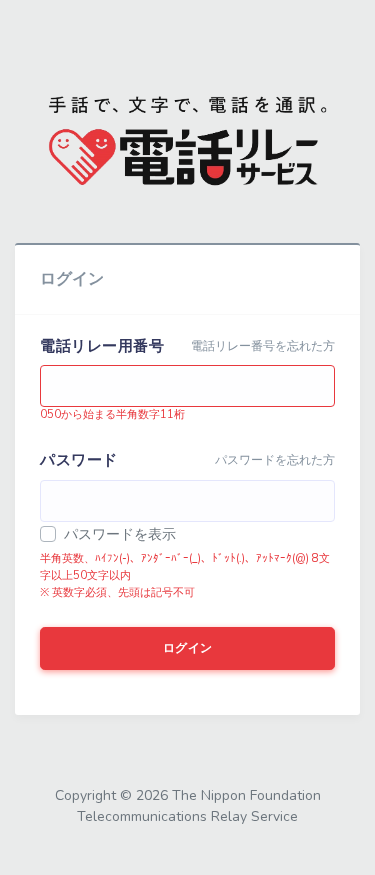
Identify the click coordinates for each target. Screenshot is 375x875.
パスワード (79, 460)
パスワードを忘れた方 (275, 460)
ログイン (188, 648)
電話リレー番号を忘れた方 (263, 346)
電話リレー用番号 (102, 346)
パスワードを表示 (120, 534)
